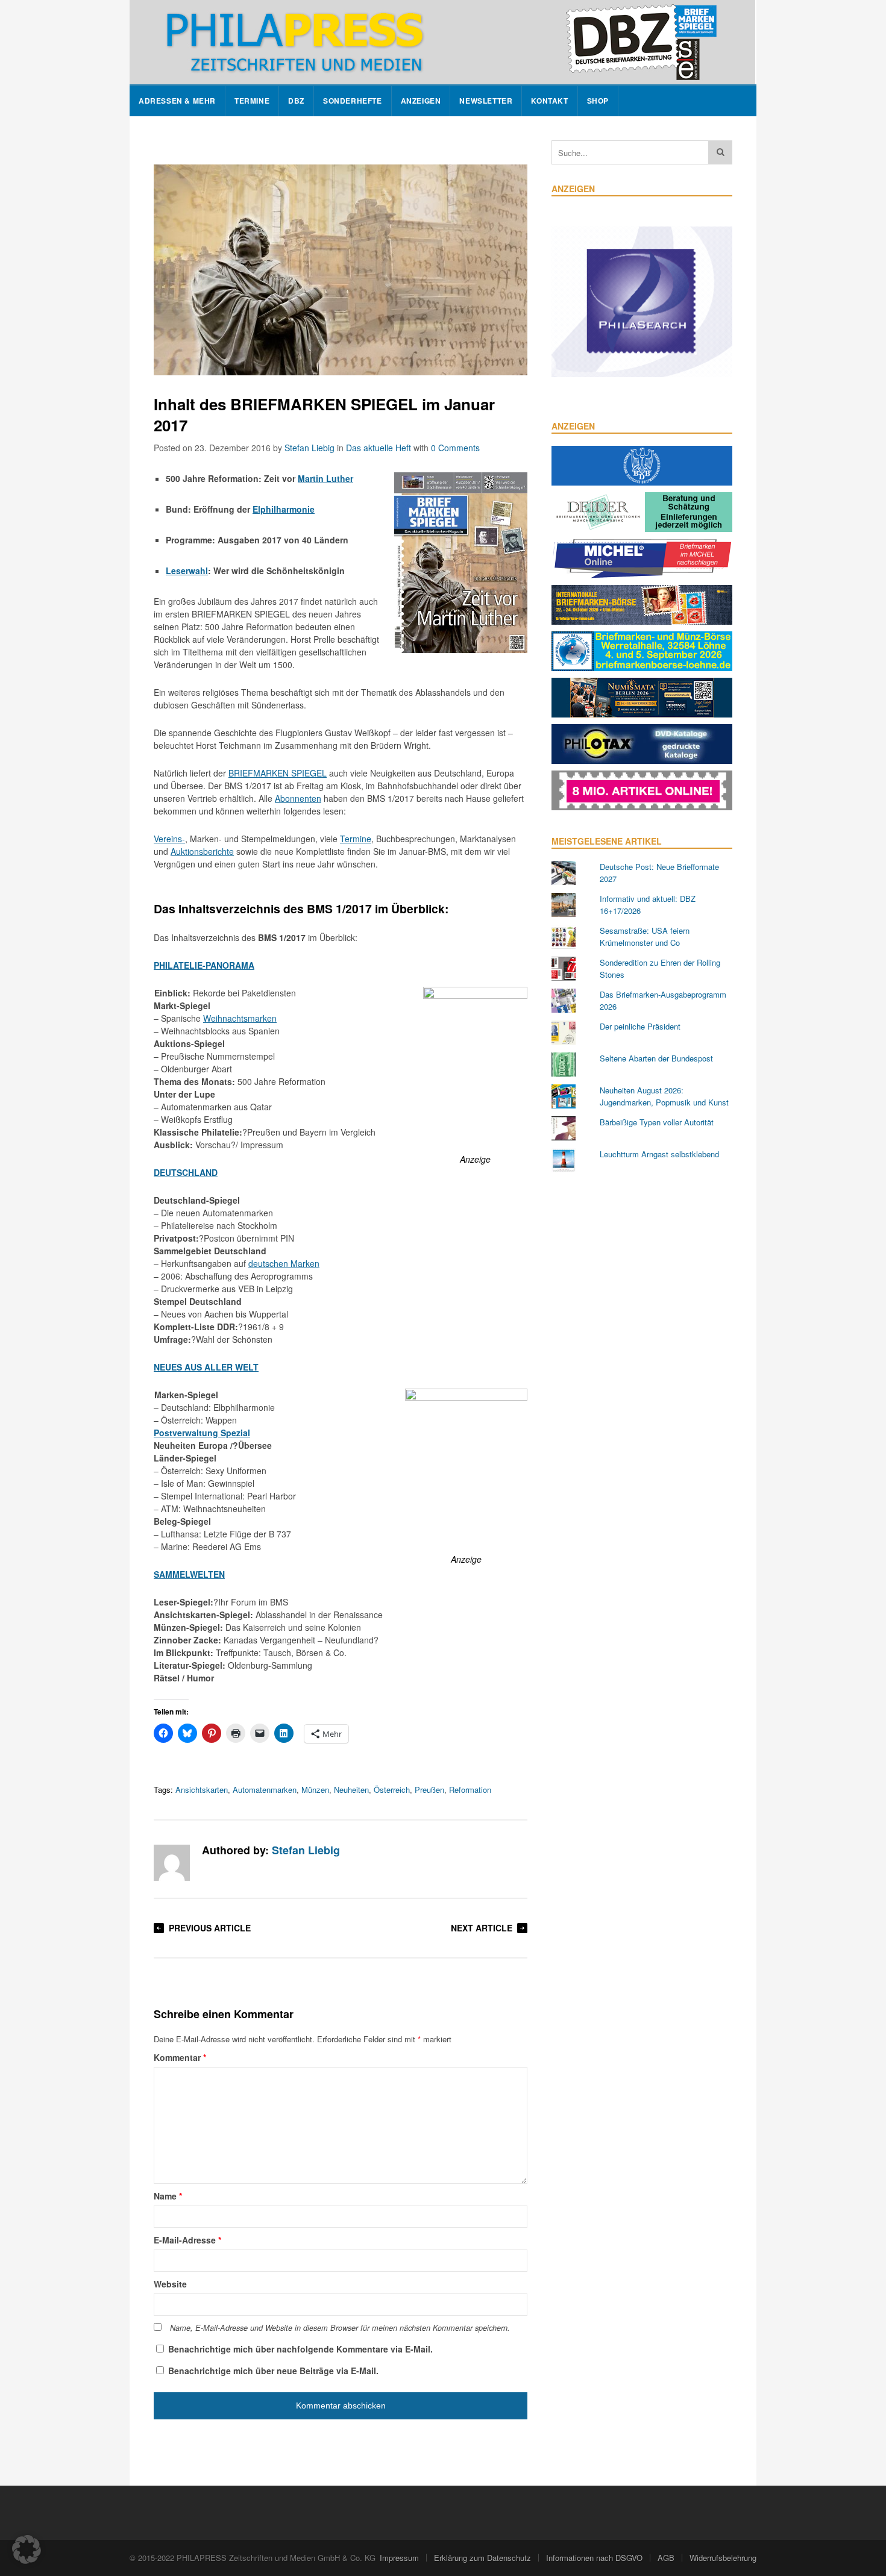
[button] (27, 2549)
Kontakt (549, 101)
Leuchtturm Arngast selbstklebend (659, 1154)
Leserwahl (187, 571)
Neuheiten (351, 1790)
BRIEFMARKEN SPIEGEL (278, 773)
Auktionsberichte (202, 851)
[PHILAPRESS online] (442, 42)
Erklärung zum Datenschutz (482, 2558)
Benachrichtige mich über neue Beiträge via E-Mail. (273, 2371)
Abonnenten (298, 798)
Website (170, 2284)
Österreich (392, 1790)
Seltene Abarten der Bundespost (656, 1058)
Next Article (482, 1928)
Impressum (399, 2558)
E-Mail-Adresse (187, 2240)
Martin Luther (325, 478)
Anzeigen (421, 101)
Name (168, 2196)
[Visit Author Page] (172, 1863)
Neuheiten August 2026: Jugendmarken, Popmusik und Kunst (664, 1096)
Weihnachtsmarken (240, 1018)
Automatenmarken (265, 1790)
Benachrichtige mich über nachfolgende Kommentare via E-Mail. (300, 2349)
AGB (666, 2558)
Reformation (470, 1790)
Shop (598, 101)
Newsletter (486, 101)
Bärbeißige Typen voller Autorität (657, 1122)
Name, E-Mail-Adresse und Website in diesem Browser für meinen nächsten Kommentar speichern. (340, 2328)
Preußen (429, 1790)
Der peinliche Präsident (640, 1026)
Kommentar (180, 2057)
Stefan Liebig (309, 448)
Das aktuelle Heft (379, 448)
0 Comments (455, 448)
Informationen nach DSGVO (594, 2558)
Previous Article (210, 1928)
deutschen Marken (284, 1263)
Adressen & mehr (177, 101)
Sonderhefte (353, 101)
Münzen (315, 1790)
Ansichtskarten (202, 1790)
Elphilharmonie (284, 509)
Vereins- (169, 839)
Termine (252, 101)
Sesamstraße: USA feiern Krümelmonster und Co (645, 936)
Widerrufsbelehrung (723, 2558)
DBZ (296, 101)
